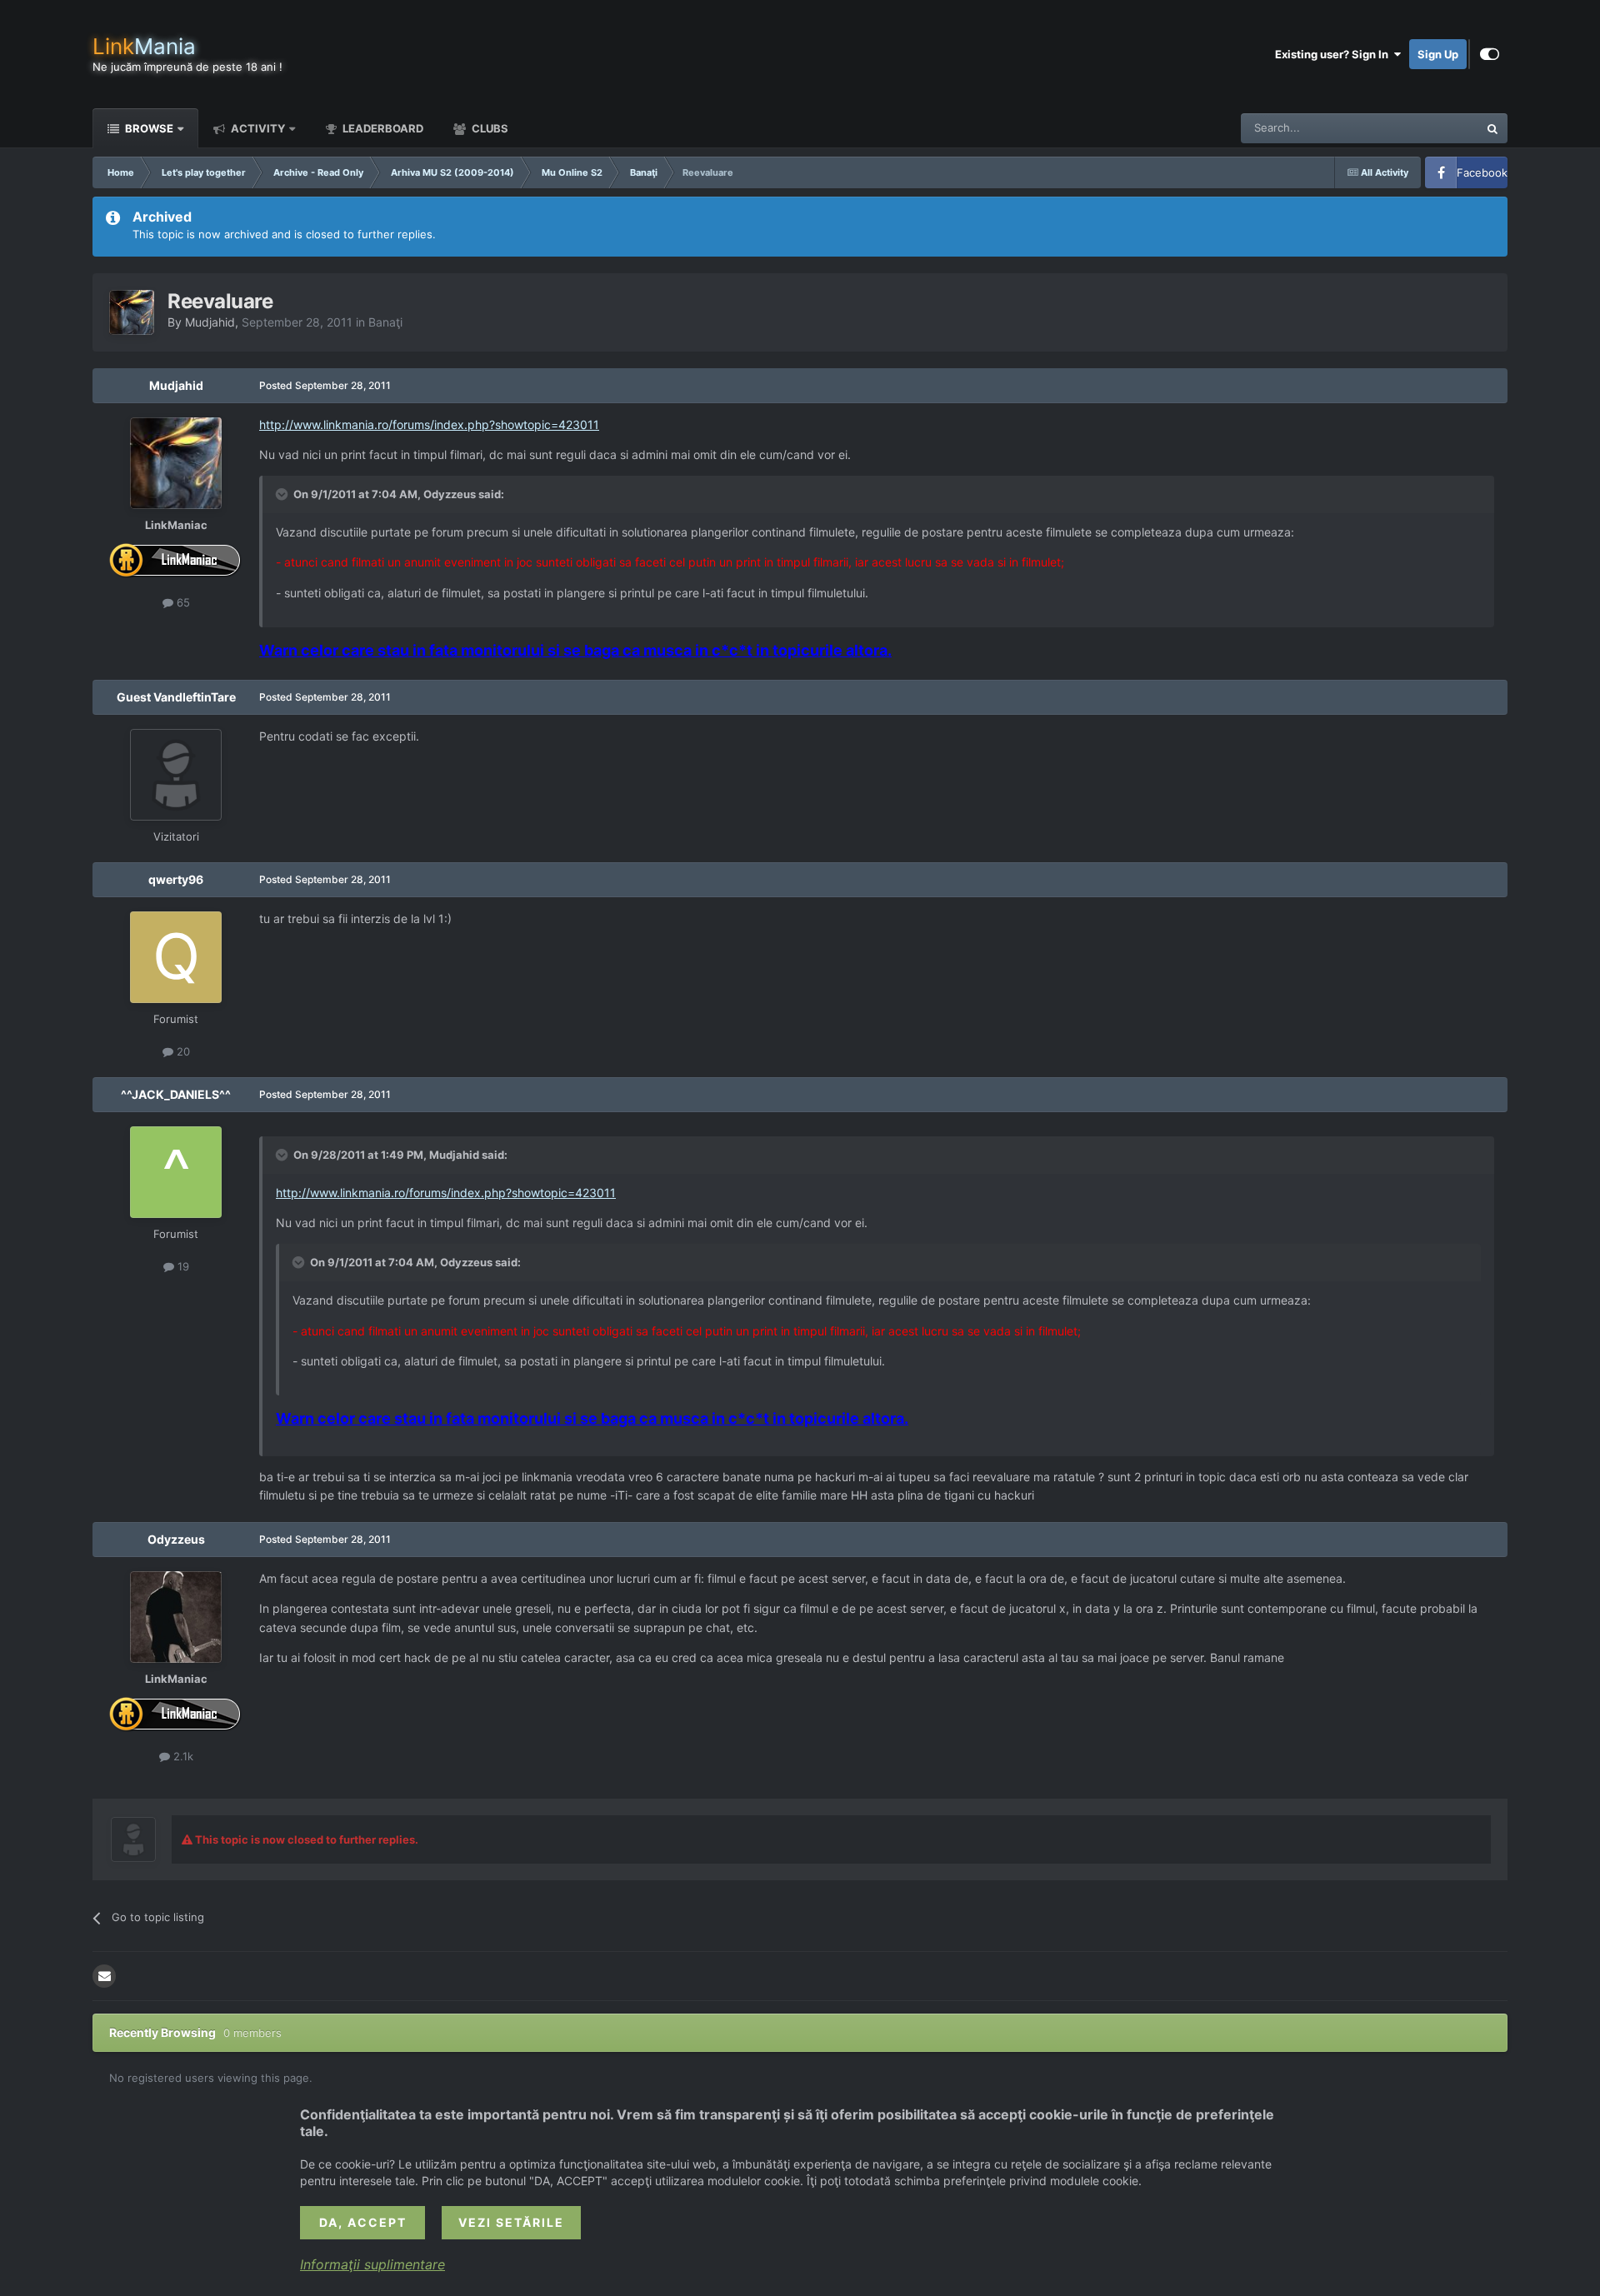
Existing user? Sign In (1334, 54)
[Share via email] (104, 1976)
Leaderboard (382, 128)
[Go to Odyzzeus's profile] (176, 1617)
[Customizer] (1490, 54)
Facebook (1482, 172)
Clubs (489, 128)
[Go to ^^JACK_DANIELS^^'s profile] (176, 1172)
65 (182, 602)
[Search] (1492, 128)
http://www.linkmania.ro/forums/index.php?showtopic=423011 (429, 424)
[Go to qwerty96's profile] (176, 957)
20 (182, 1051)
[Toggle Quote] (283, 494)
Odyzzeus (176, 1539)
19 (182, 1266)
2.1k (182, 1756)
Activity (257, 128)
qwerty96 (176, 879)
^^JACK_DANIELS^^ (176, 1094)
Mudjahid (210, 322)
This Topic (1431, 128)
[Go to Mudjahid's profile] (132, 312)
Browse (148, 128)
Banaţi (385, 322)
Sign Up (1438, 54)
